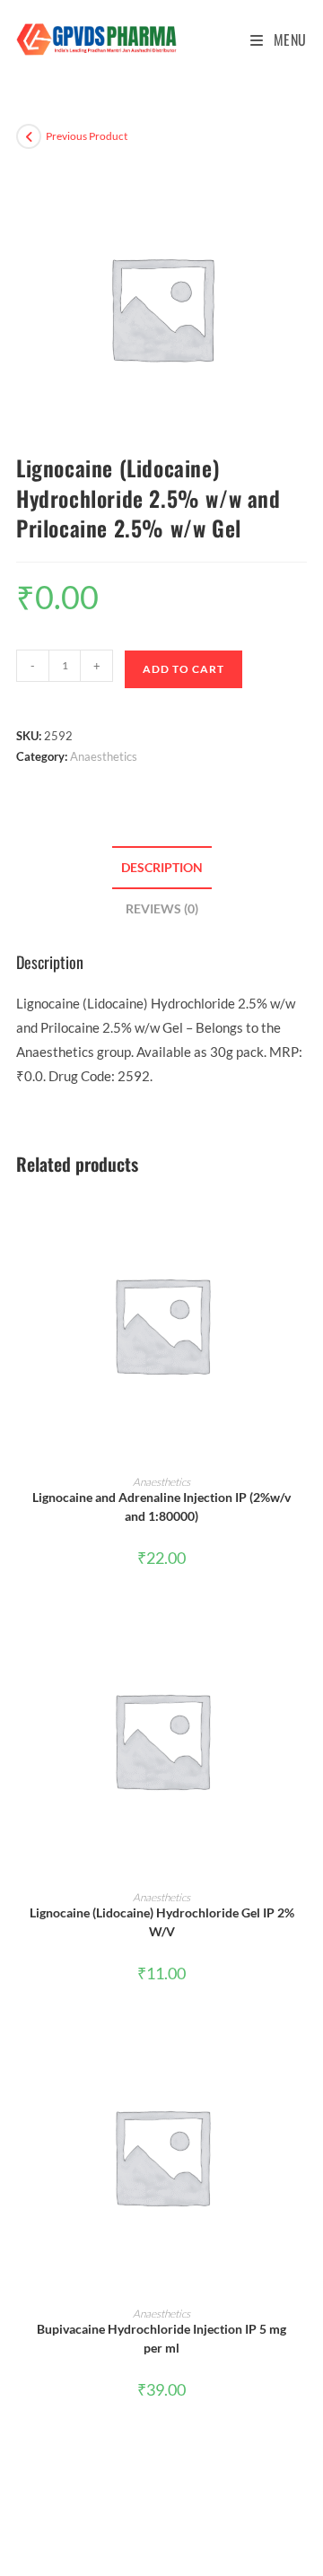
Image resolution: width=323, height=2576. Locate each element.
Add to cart (183, 669)
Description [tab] (162, 868)
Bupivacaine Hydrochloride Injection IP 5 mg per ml (161, 2338)
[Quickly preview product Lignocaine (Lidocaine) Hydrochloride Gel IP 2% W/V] (301, 1637)
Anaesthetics (104, 756)
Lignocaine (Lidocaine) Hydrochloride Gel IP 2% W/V (162, 1922)
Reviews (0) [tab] (162, 909)
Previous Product (87, 136)
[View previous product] (29, 136)
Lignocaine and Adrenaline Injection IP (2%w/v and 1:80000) (161, 1506)
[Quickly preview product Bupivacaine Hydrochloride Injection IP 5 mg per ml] (301, 2053)
